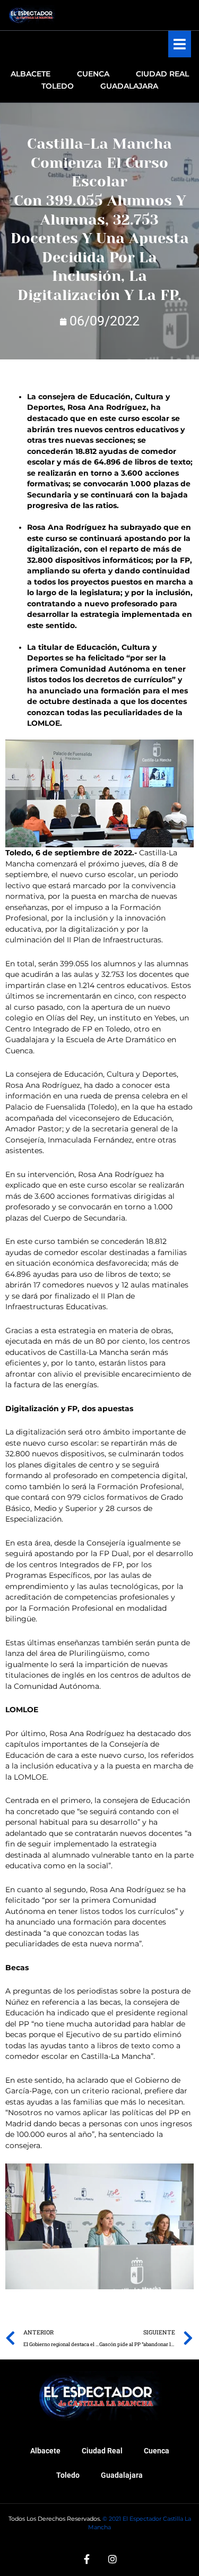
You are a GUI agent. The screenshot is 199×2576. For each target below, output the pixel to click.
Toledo (68, 2475)
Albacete (45, 2451)
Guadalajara (122, 2475)
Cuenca (157, 2451)
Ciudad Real (102, 2451)
